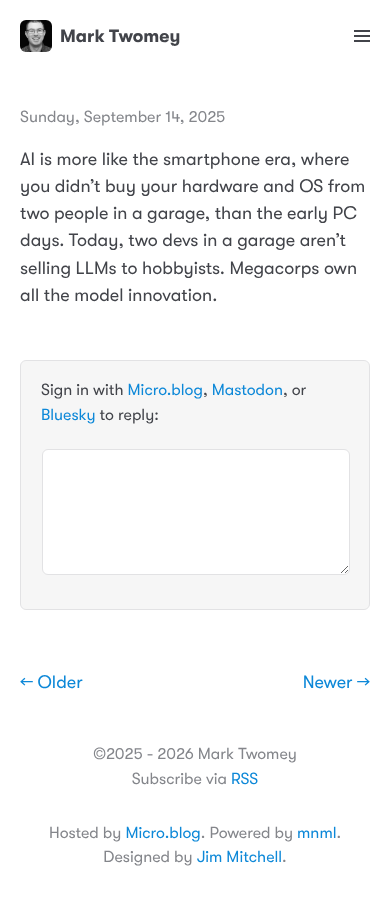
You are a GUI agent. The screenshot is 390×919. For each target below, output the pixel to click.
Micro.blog (165, 390)
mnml (316, 833)
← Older (51, 683)
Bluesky (68, 415)
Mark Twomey (120, 36)
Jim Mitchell (239, 857)
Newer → (336, 683)
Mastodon (247, 390)
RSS (244, 779)
